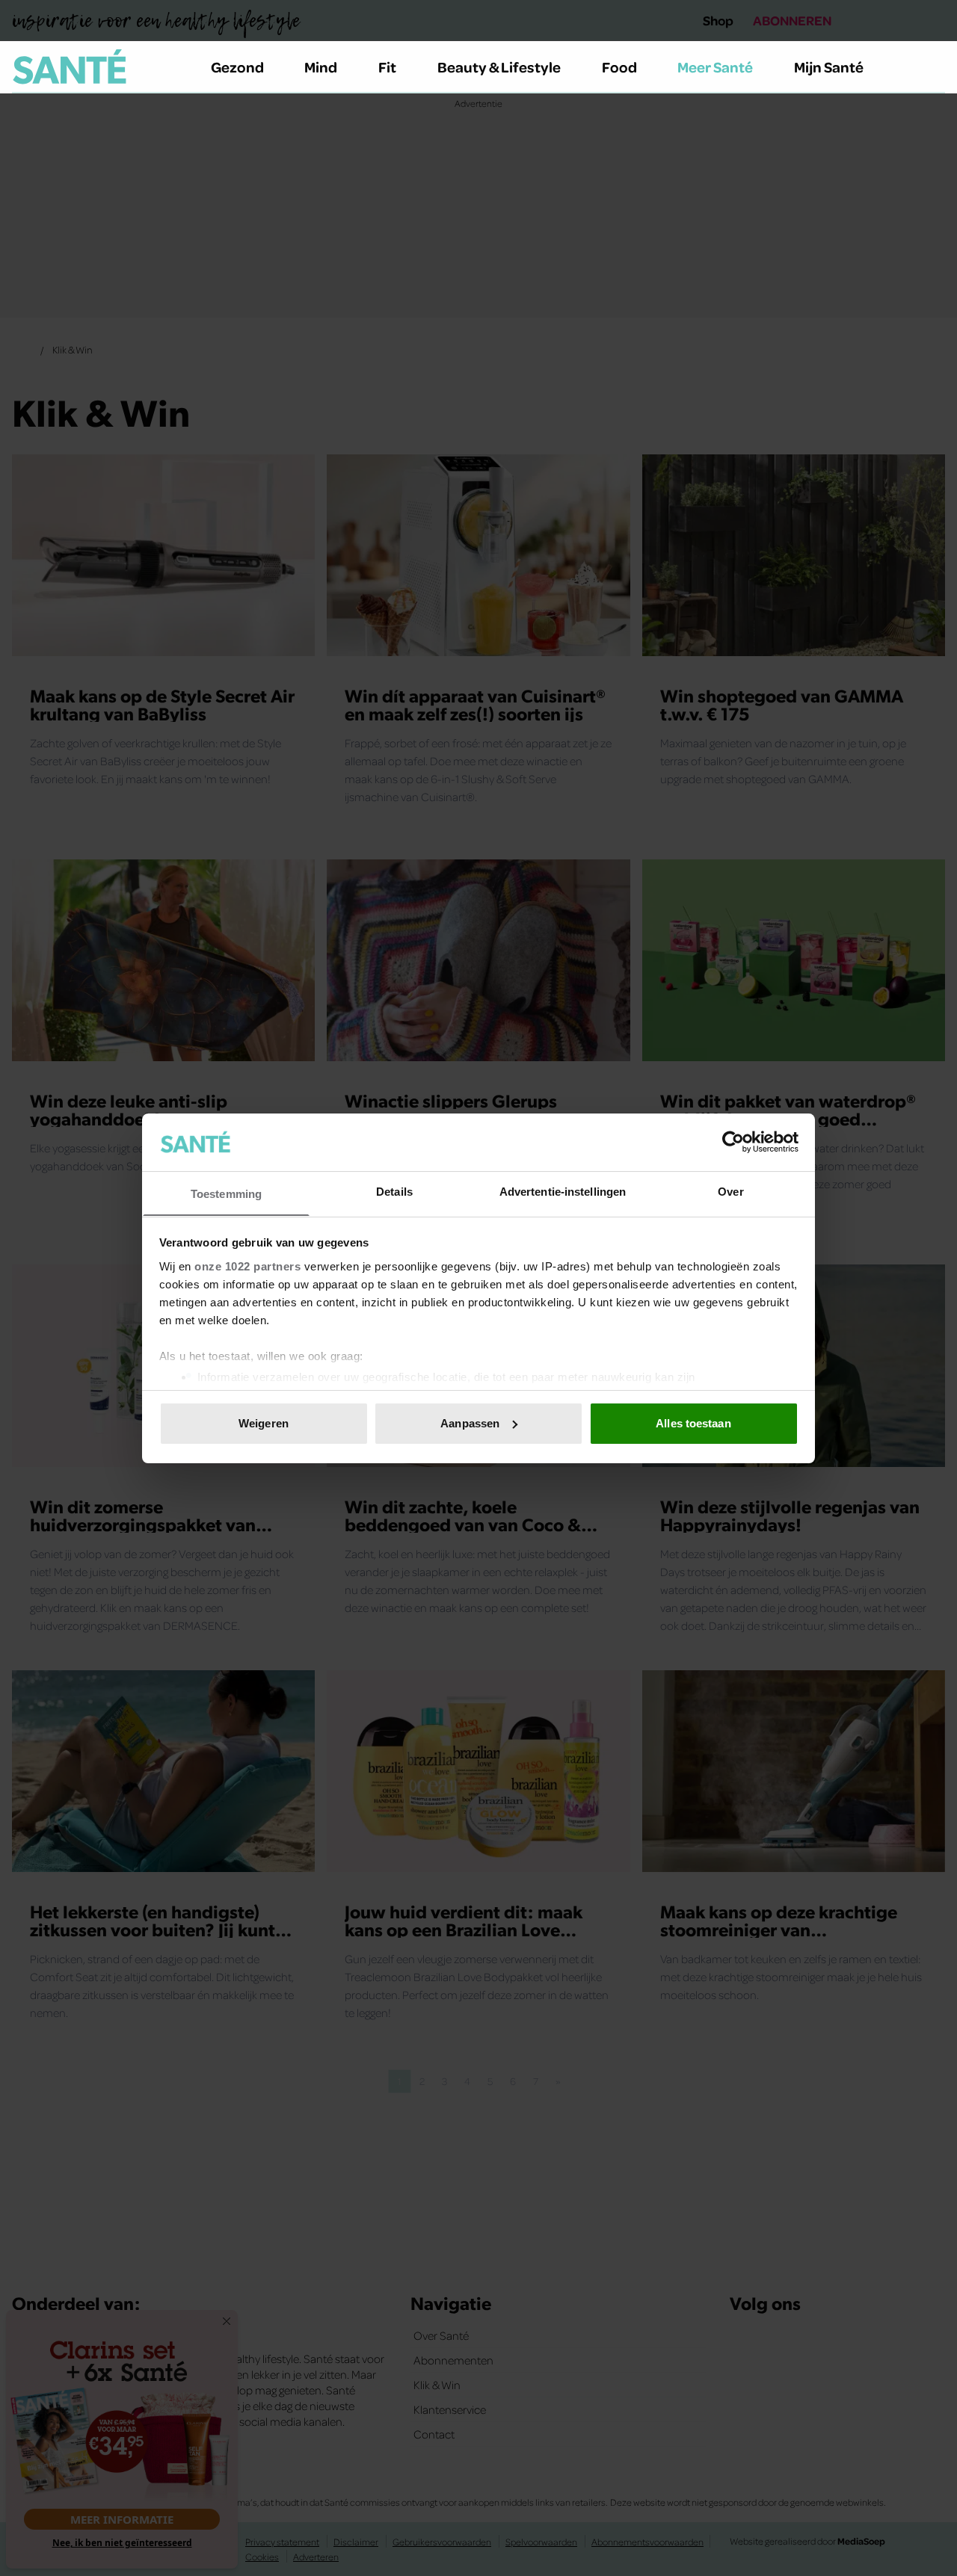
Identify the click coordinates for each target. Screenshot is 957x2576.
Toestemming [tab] (226, 1193)
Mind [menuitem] (321, 67)
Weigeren (264, 1423)
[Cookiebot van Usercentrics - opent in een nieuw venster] (733, 1142)
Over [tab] (730, 1191)
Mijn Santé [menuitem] (829, 67)
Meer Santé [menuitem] (715, 67)
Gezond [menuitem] (237, 67)
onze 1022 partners (247, 1266)
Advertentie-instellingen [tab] (563, 1191)
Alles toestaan (693, 1423)
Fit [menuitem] (387, 67)
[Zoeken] (933, 67)
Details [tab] (394, 1191)
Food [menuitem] (619, 67)
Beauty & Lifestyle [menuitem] (499, 67)
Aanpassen (470, 1423)
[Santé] (70, 67)
